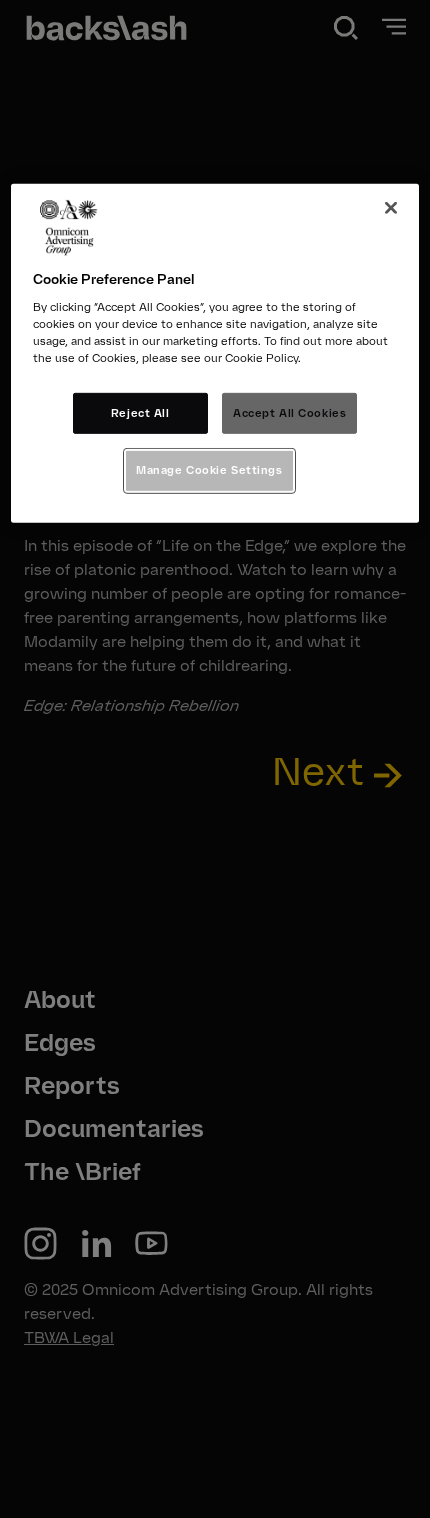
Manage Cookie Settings (209, 470)
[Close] (391, 208)
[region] (215, 354)
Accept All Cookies (289, 412)
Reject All (140, 412)
